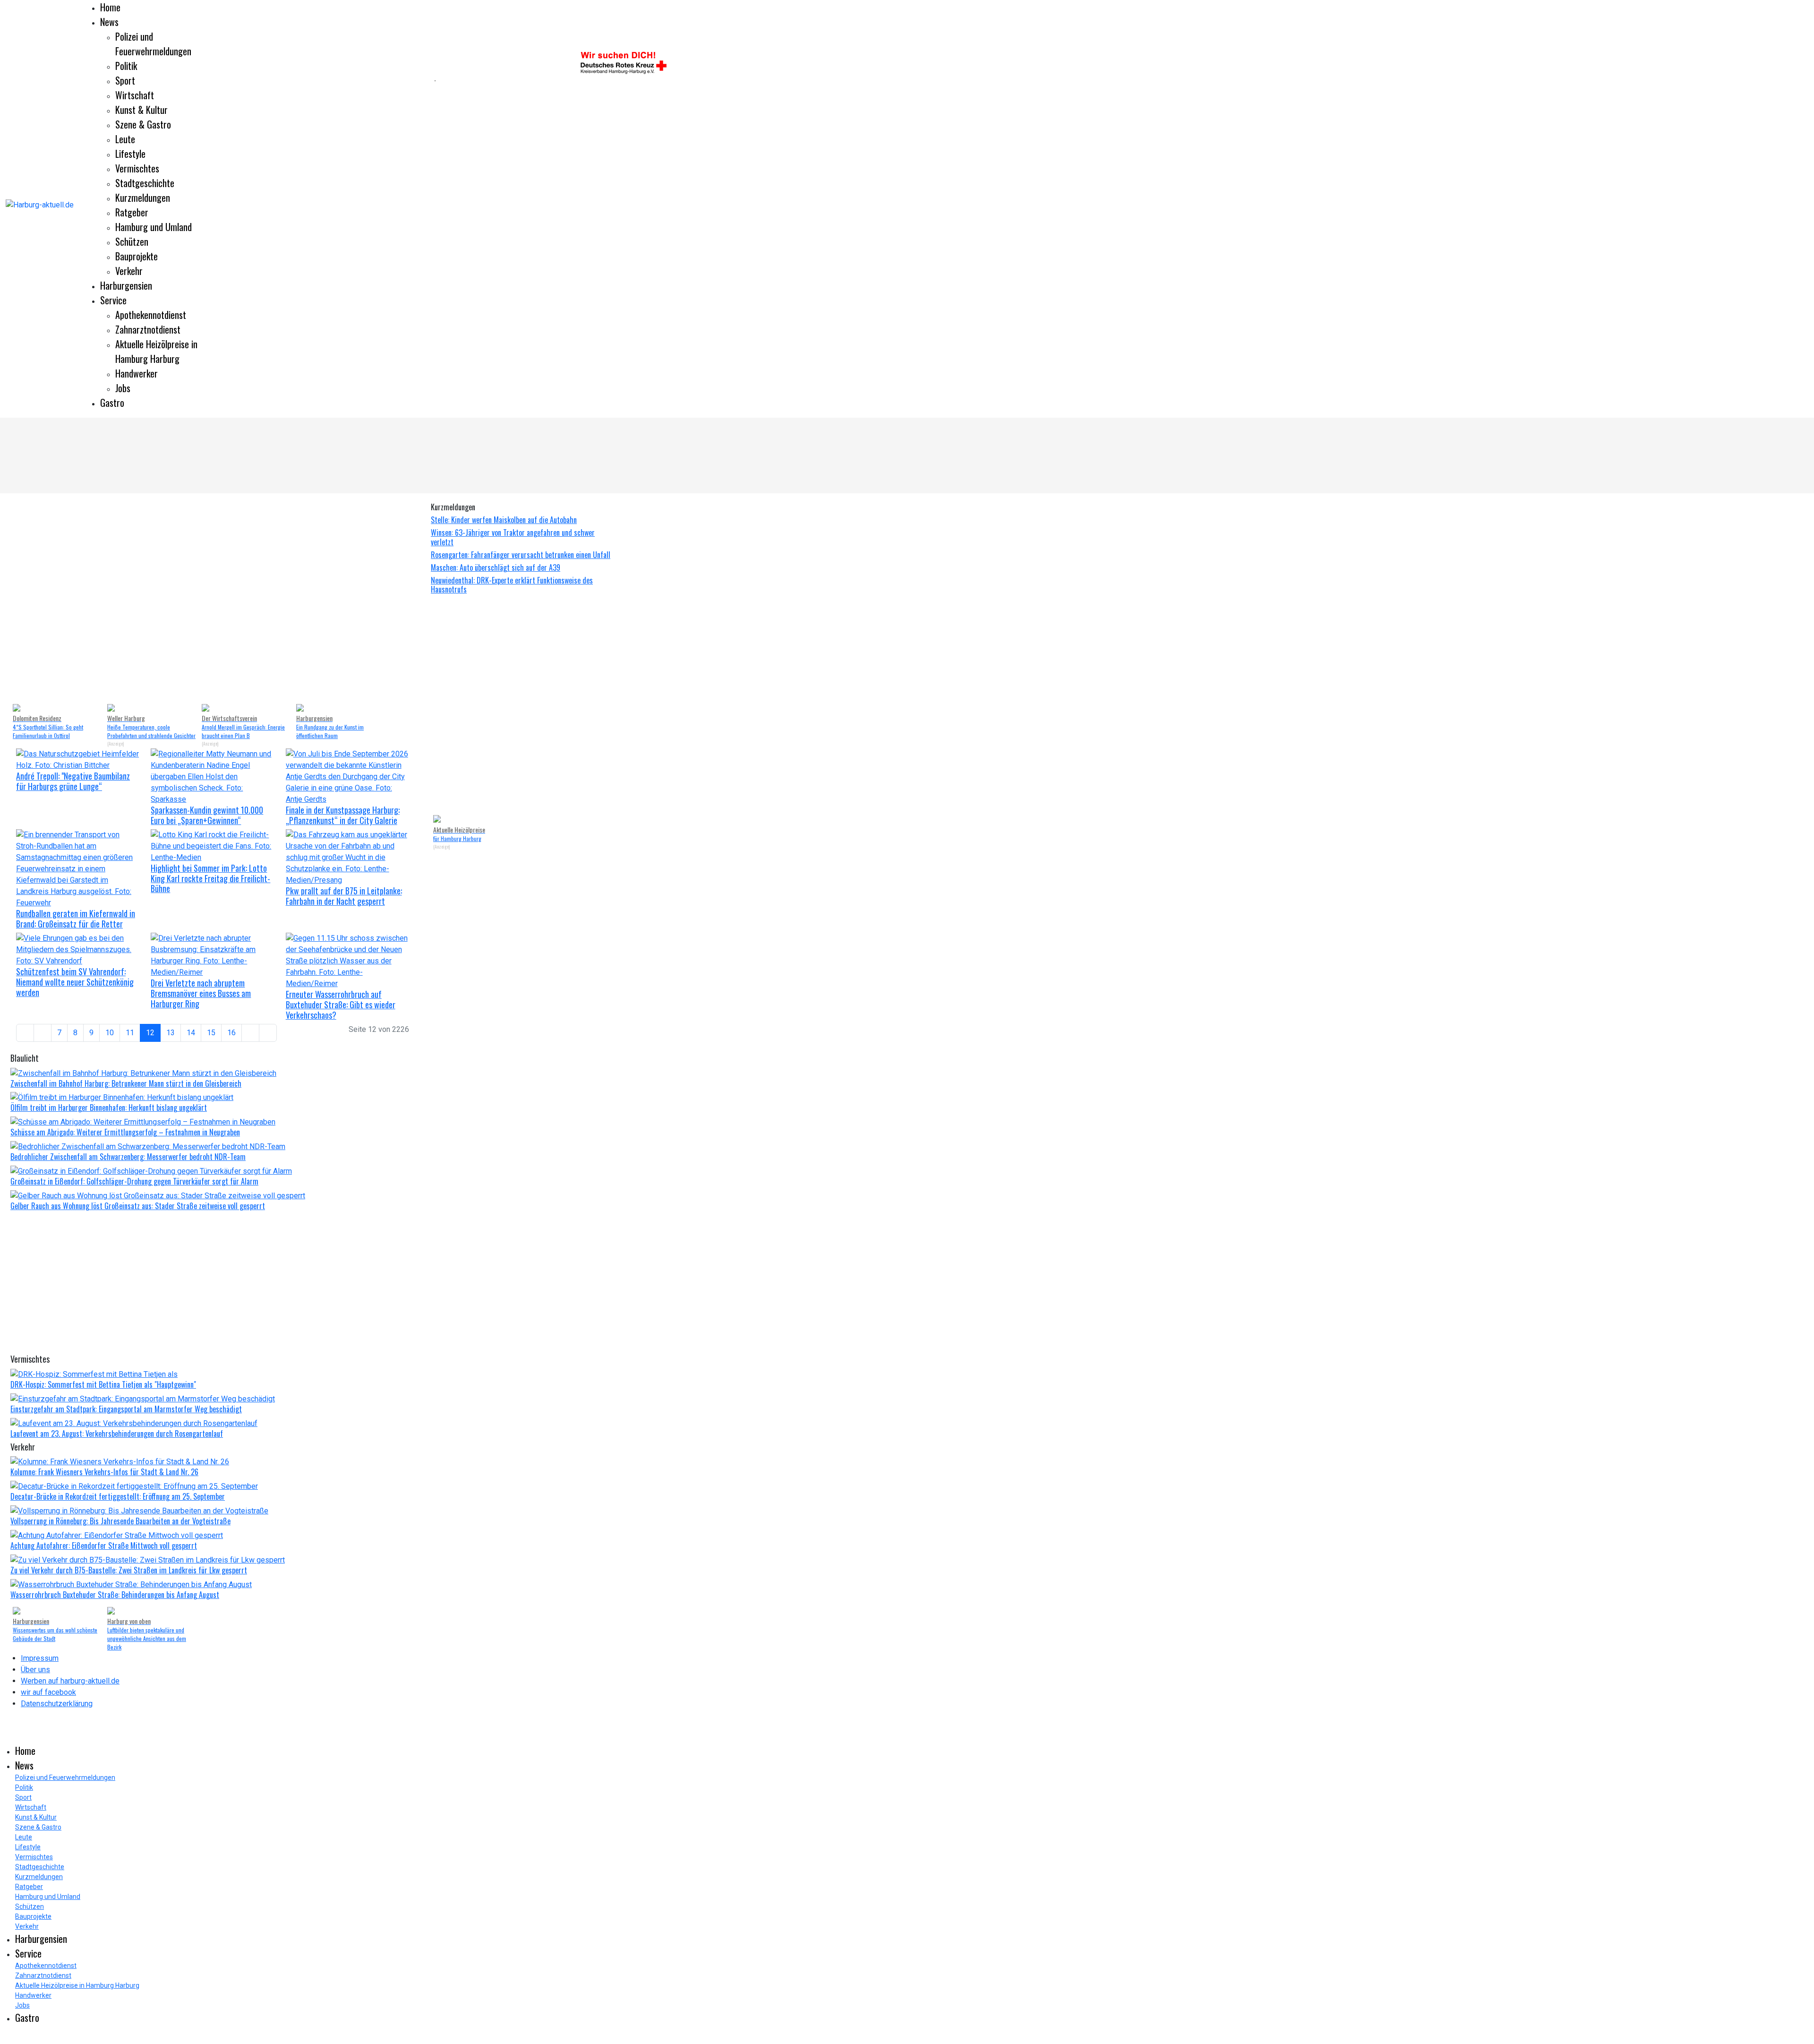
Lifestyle (130, 154)
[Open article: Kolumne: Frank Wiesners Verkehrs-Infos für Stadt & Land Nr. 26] (120, 1462)
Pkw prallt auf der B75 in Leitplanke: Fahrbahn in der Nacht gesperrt (344, 896)
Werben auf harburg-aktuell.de (70, 1681)
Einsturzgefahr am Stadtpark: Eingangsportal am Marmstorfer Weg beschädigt (126, 1409)
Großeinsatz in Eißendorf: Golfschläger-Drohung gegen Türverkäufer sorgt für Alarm (134, 1181)
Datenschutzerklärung (57, 1704)
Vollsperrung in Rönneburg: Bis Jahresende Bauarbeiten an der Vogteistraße (120, 1521)
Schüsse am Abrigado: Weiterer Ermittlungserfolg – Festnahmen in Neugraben (125, 1132)
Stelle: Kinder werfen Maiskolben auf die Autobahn (504, 520)
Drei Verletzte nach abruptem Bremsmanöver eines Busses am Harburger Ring (201, 993)
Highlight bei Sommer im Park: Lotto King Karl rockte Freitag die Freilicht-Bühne (210, 878)
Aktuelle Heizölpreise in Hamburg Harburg (156, 351)
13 (171, 1033)
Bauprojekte (137, 256)
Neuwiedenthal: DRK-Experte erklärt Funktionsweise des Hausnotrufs (512, 585)
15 (211, 1033)
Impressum (40, 1658)
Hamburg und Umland (154, 227)
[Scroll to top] (3, 2038)
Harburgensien (126, 285)
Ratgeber (132, 212)
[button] (25, 599)
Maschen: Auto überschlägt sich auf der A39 (496, 567)
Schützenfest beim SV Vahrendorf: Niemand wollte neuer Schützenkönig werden (75, 982)
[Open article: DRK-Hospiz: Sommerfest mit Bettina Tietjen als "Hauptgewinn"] (94, 1374)
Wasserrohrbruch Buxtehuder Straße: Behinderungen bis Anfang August (115, 1595)
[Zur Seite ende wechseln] (268, 1033)
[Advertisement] (217, 80)
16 (231, 1033)
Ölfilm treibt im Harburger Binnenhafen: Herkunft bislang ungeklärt (109, 1108)
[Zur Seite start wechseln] (25, 1033)
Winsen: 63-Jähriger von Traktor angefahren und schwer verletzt (513, 537)
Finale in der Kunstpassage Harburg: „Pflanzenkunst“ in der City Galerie (343, 815)
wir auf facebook (48, 1692)
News (109, 22)
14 (191, 1033)
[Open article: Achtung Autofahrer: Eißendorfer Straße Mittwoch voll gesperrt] (117, 1535)
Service (113, 300)
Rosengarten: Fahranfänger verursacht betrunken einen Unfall (521, 555)
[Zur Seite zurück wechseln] (43, 1033)
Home (110, 7)
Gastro (112, 403)
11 (130, 1033)
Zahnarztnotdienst (148, 329)
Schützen (132, 241)
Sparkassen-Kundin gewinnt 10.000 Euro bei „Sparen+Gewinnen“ (207, 815)
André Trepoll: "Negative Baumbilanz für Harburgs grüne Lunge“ (73, 781)
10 (110, 1033)
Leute (125, 139)
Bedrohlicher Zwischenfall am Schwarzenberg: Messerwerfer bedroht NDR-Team (128, 1157)
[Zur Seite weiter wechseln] (250, 1033)
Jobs (123, 388)
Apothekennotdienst (151, 315)
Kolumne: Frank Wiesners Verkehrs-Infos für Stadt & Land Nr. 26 (104, 1472)
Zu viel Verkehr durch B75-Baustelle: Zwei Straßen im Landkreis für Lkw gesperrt (129, 1570)
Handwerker (137, 373)
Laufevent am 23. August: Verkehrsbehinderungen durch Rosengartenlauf (117, 1434)
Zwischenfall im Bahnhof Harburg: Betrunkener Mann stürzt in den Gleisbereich (126, 1083)
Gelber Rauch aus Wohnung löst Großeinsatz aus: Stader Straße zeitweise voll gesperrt (138, 1206)
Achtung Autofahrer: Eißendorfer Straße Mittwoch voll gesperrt (104, 1546)
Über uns (35, 1670)
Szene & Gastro (143, 124)
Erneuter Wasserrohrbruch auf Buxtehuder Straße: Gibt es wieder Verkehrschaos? (341, 1004)
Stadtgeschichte (145, 183)
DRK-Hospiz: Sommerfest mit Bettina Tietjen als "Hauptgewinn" (103, 1384)
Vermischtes (137, 168)
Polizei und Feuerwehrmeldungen (153, 44)
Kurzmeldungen (143, 198)
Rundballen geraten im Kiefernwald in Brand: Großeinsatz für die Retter (76, 919)
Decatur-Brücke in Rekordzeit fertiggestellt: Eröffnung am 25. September (118, 1496)
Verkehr (129, 271)
